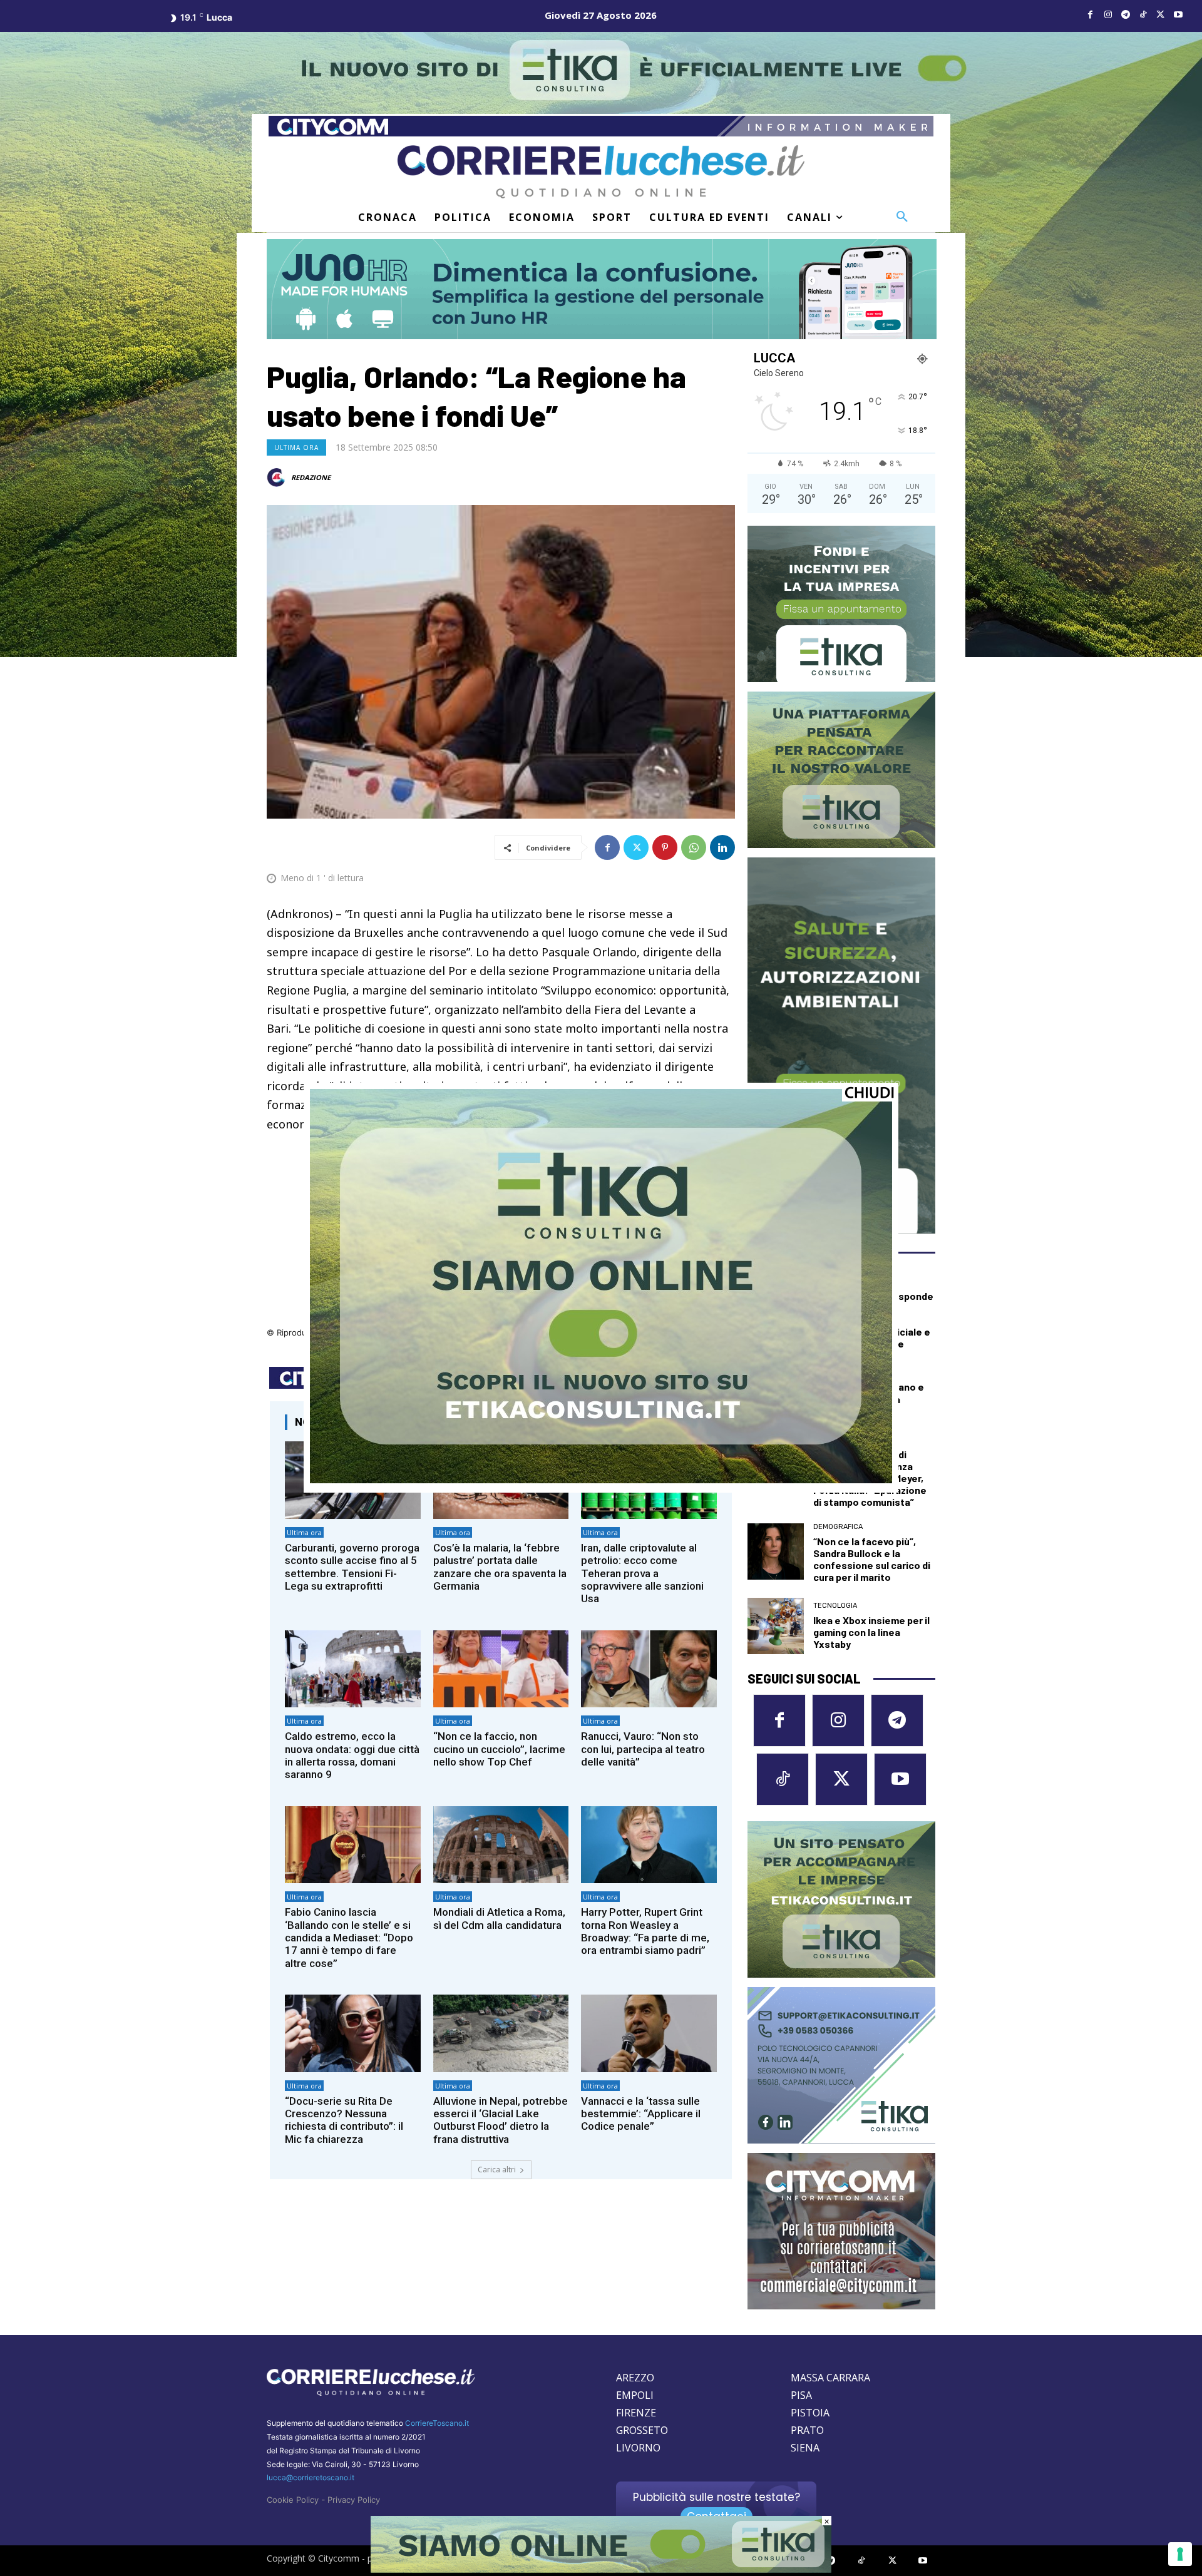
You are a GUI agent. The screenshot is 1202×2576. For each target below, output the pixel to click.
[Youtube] (1178, 15)
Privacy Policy (354, 2500)
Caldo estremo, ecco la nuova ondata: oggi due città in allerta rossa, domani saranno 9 (352, 1755)
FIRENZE (636, 2413)
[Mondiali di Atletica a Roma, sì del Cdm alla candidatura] (501, 1845)
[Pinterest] (665, 847)
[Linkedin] (722, 847)
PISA (801, 2395)
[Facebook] (1091, 15)
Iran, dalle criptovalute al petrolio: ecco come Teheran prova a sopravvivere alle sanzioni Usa (642, 1573)
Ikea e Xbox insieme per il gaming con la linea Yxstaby (871, 1632)
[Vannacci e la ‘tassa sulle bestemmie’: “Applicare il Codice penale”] (649, 2033)
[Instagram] (1108, 15)
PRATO (807, 2430)
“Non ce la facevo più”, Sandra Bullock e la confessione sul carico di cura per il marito (872, 1559)
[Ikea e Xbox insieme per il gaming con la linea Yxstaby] (776, 1626)
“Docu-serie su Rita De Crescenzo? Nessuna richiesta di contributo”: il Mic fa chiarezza (344, 2120)
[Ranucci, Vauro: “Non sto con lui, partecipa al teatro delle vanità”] (649, 1669)
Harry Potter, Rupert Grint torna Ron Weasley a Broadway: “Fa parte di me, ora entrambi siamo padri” (645, 1931)
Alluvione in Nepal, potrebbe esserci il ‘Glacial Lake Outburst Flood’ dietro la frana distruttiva (501, 2120)
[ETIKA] (841, 604)
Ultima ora (296, 447)
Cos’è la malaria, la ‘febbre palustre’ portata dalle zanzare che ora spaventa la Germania (500, 1567)
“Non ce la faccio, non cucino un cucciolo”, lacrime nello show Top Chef (499, 1749)
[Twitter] (1161, 15)
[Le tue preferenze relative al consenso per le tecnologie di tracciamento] (1180, 2554)
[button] (902, 217)
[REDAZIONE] (278, 478)
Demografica (838, 1527)
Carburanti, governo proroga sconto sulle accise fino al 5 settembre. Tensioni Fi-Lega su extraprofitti (352, 1567)
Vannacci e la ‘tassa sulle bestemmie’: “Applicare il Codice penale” (641, 2114)
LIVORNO (638, 2448)
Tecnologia (835, 1606)
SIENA (805, 2448)
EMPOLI (635, 2395)
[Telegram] (1126, 15)
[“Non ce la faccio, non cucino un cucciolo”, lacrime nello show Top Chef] (501, 1669)
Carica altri (497, 2170)
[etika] (601, 1480)
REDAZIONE (311, 477)
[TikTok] (1143, 15)
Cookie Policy (293, 2500)
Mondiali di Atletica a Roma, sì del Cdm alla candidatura (499, 1918)
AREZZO (635, 2378)
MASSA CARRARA (830, 2378)
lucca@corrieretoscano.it (311, 2477)
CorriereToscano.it (437, 2423)
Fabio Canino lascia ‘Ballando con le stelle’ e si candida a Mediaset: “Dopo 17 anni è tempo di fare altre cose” (349, 1938)
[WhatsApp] (694, 847)
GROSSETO (642, 2430)
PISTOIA (810, 2413)
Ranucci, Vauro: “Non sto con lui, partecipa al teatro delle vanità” (643, 1749)
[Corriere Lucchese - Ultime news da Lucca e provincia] (601, 172)
